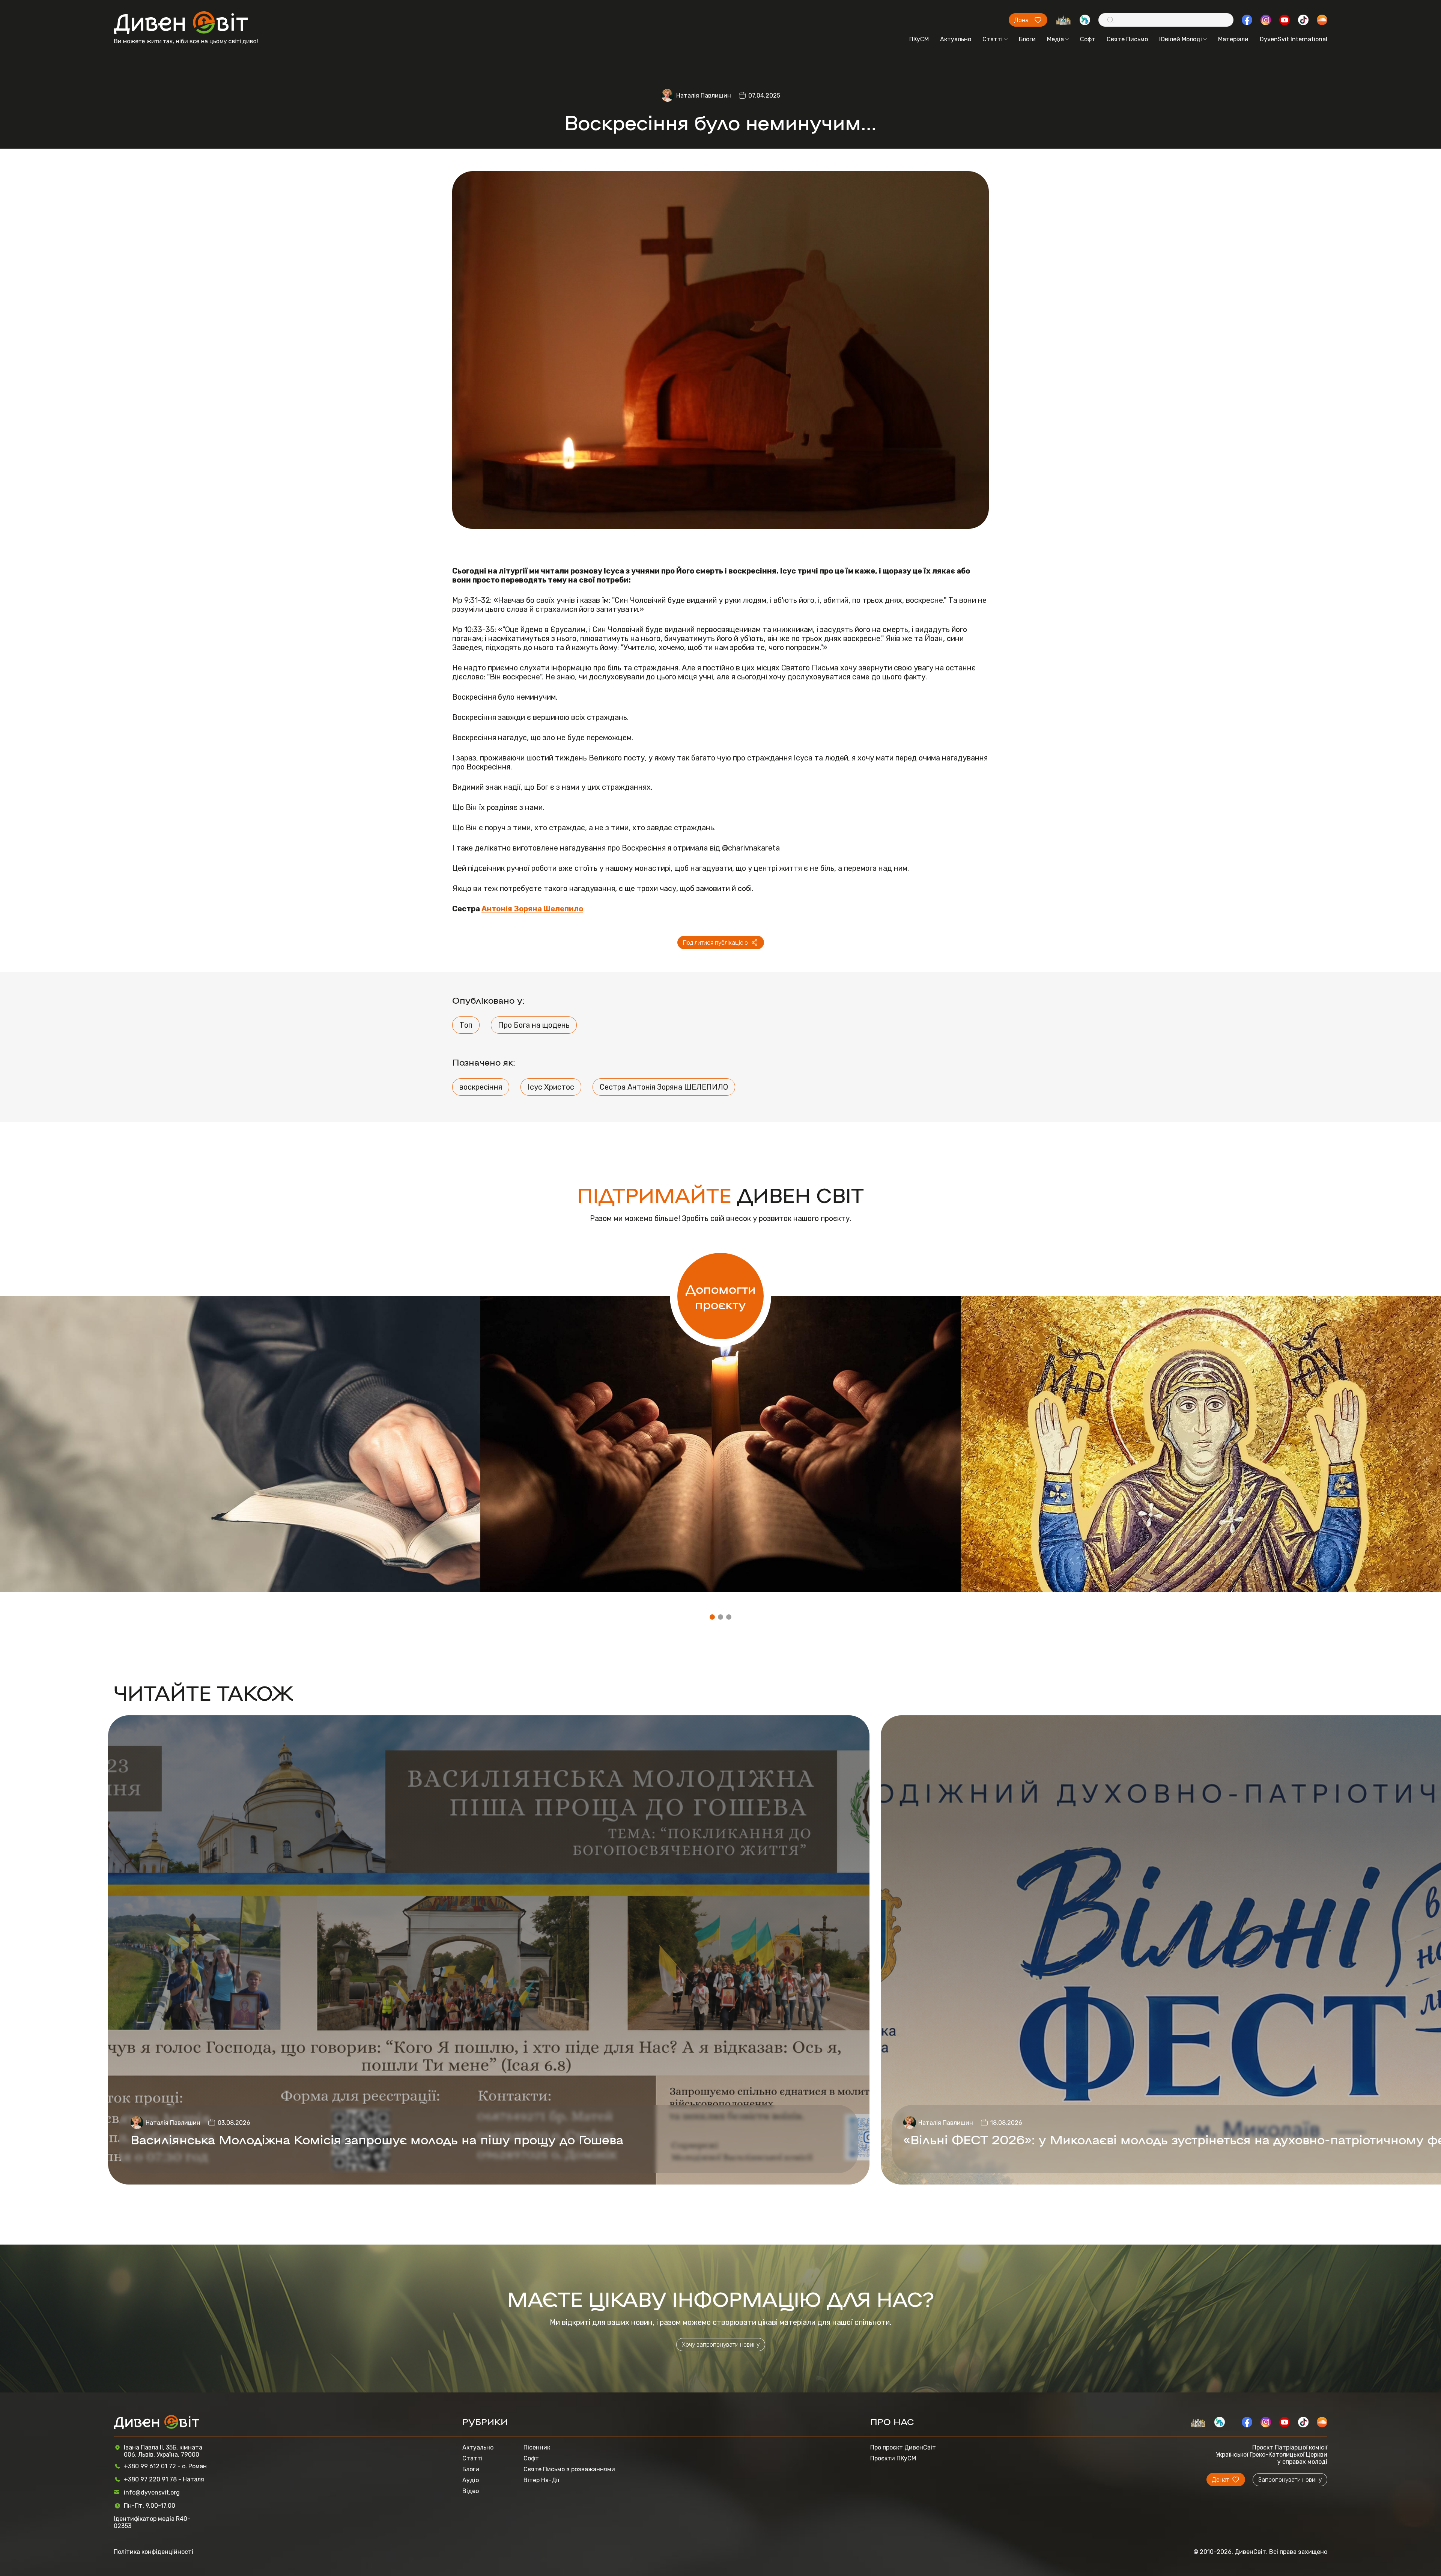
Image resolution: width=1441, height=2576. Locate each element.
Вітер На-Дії (541, 2480)
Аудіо (471, 2480)
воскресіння (481, 1087)
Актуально (956, 39)
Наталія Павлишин (704, 96)
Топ (466, 1025)
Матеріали (1233, 39)
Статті (993, 39)
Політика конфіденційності (153, 2552)
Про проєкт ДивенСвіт (903, 2447)
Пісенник (537, 2447)
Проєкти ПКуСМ (893, 2458)
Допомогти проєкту (721, 1296)
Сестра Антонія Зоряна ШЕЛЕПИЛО (664, 1087)
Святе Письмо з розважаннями (569, 2469)
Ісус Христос (551, 1087)
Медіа (1055, 39)
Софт (1088, 39)
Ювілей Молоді (1181, 39)
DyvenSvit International (1294, 39)
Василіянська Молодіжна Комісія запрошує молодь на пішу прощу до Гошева (377, 2139)
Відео (471, 2491)
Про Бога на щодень (534, 1025)
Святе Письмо (1127, 39)
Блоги (1027, 39)
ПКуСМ (919, 39)
